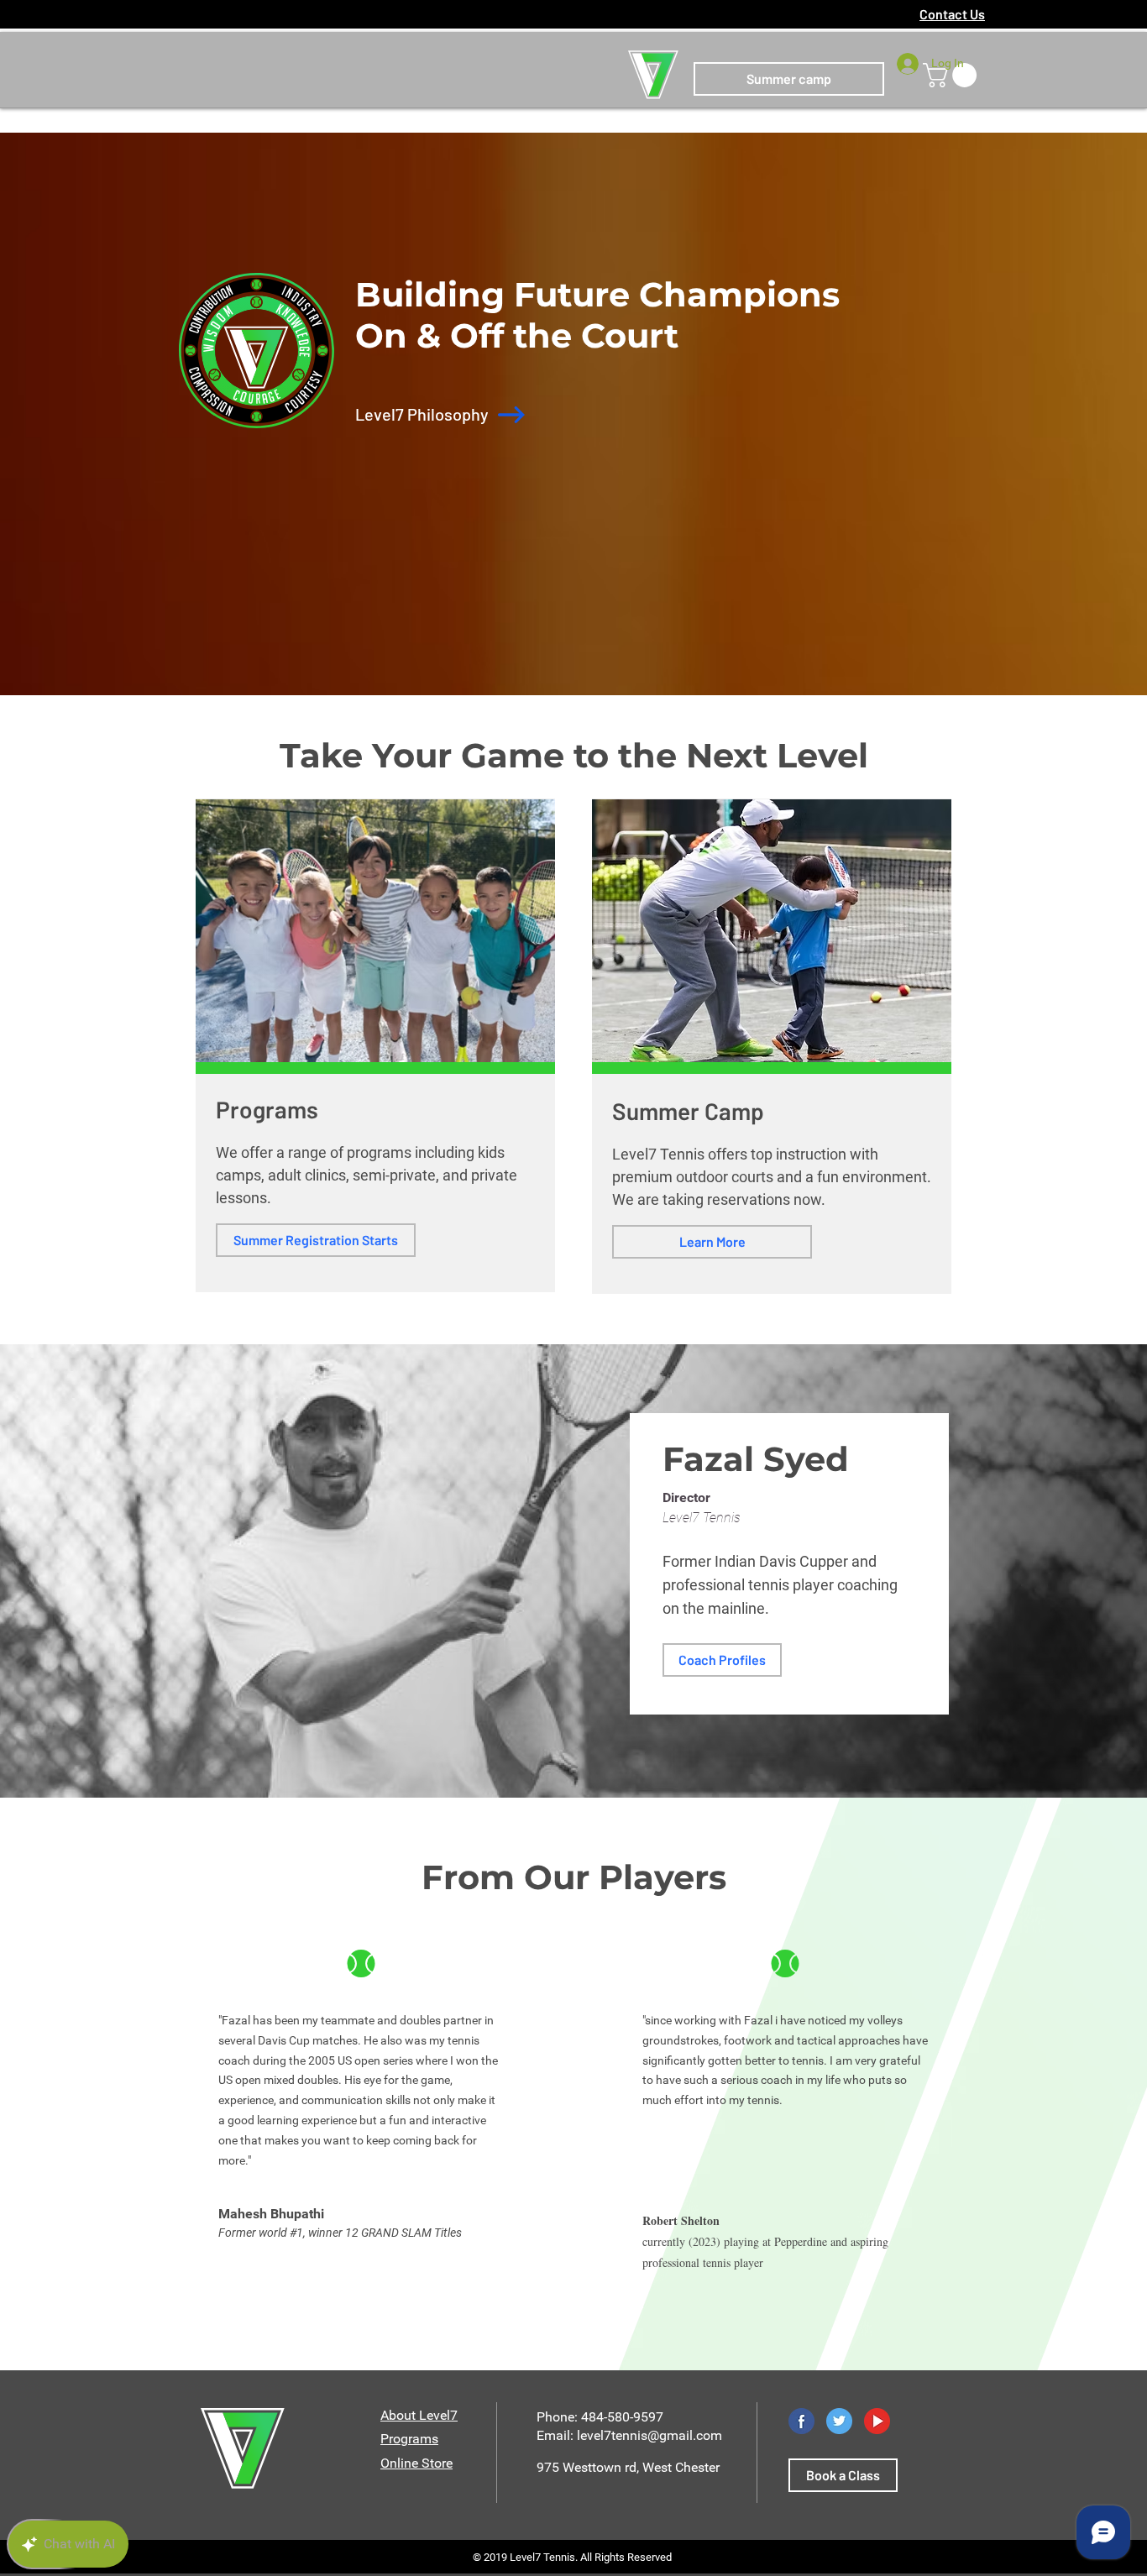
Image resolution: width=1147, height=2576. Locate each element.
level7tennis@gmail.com (649, 2435)
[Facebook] (801, 2421)
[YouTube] (877, 2421)
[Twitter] (839, 2421)
